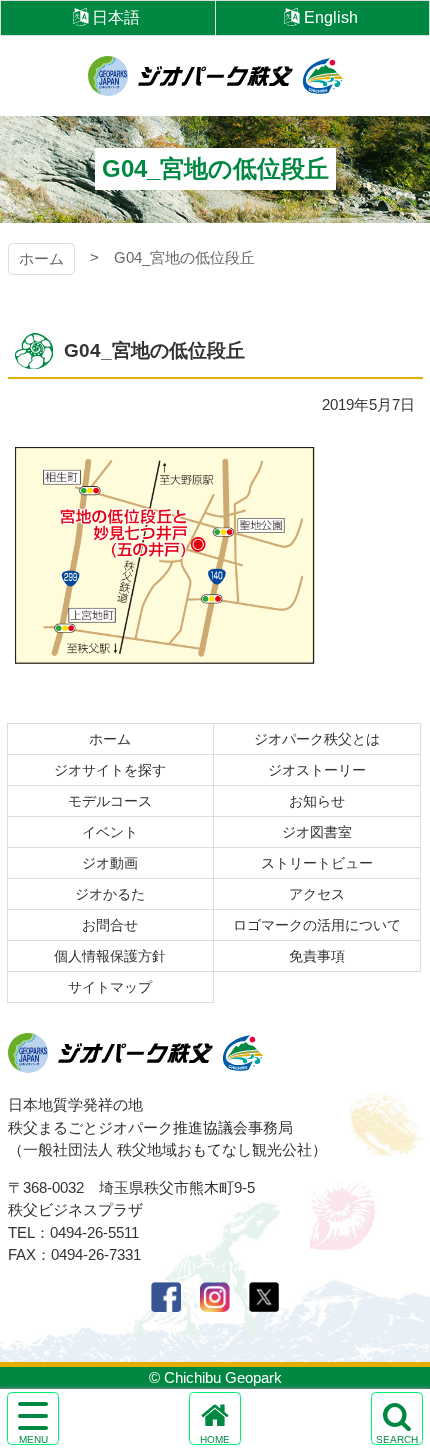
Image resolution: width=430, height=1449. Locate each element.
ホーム (41, 258)
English (331, 17)
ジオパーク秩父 (215, 76)
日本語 (116, 17)
